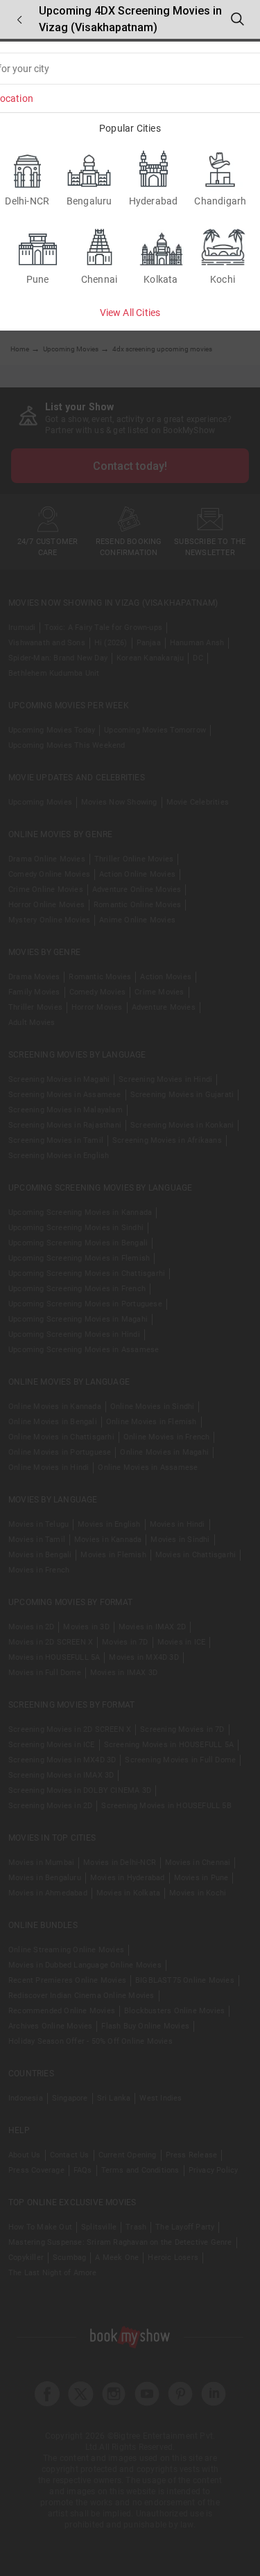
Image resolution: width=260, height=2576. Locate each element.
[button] (19, 20)
